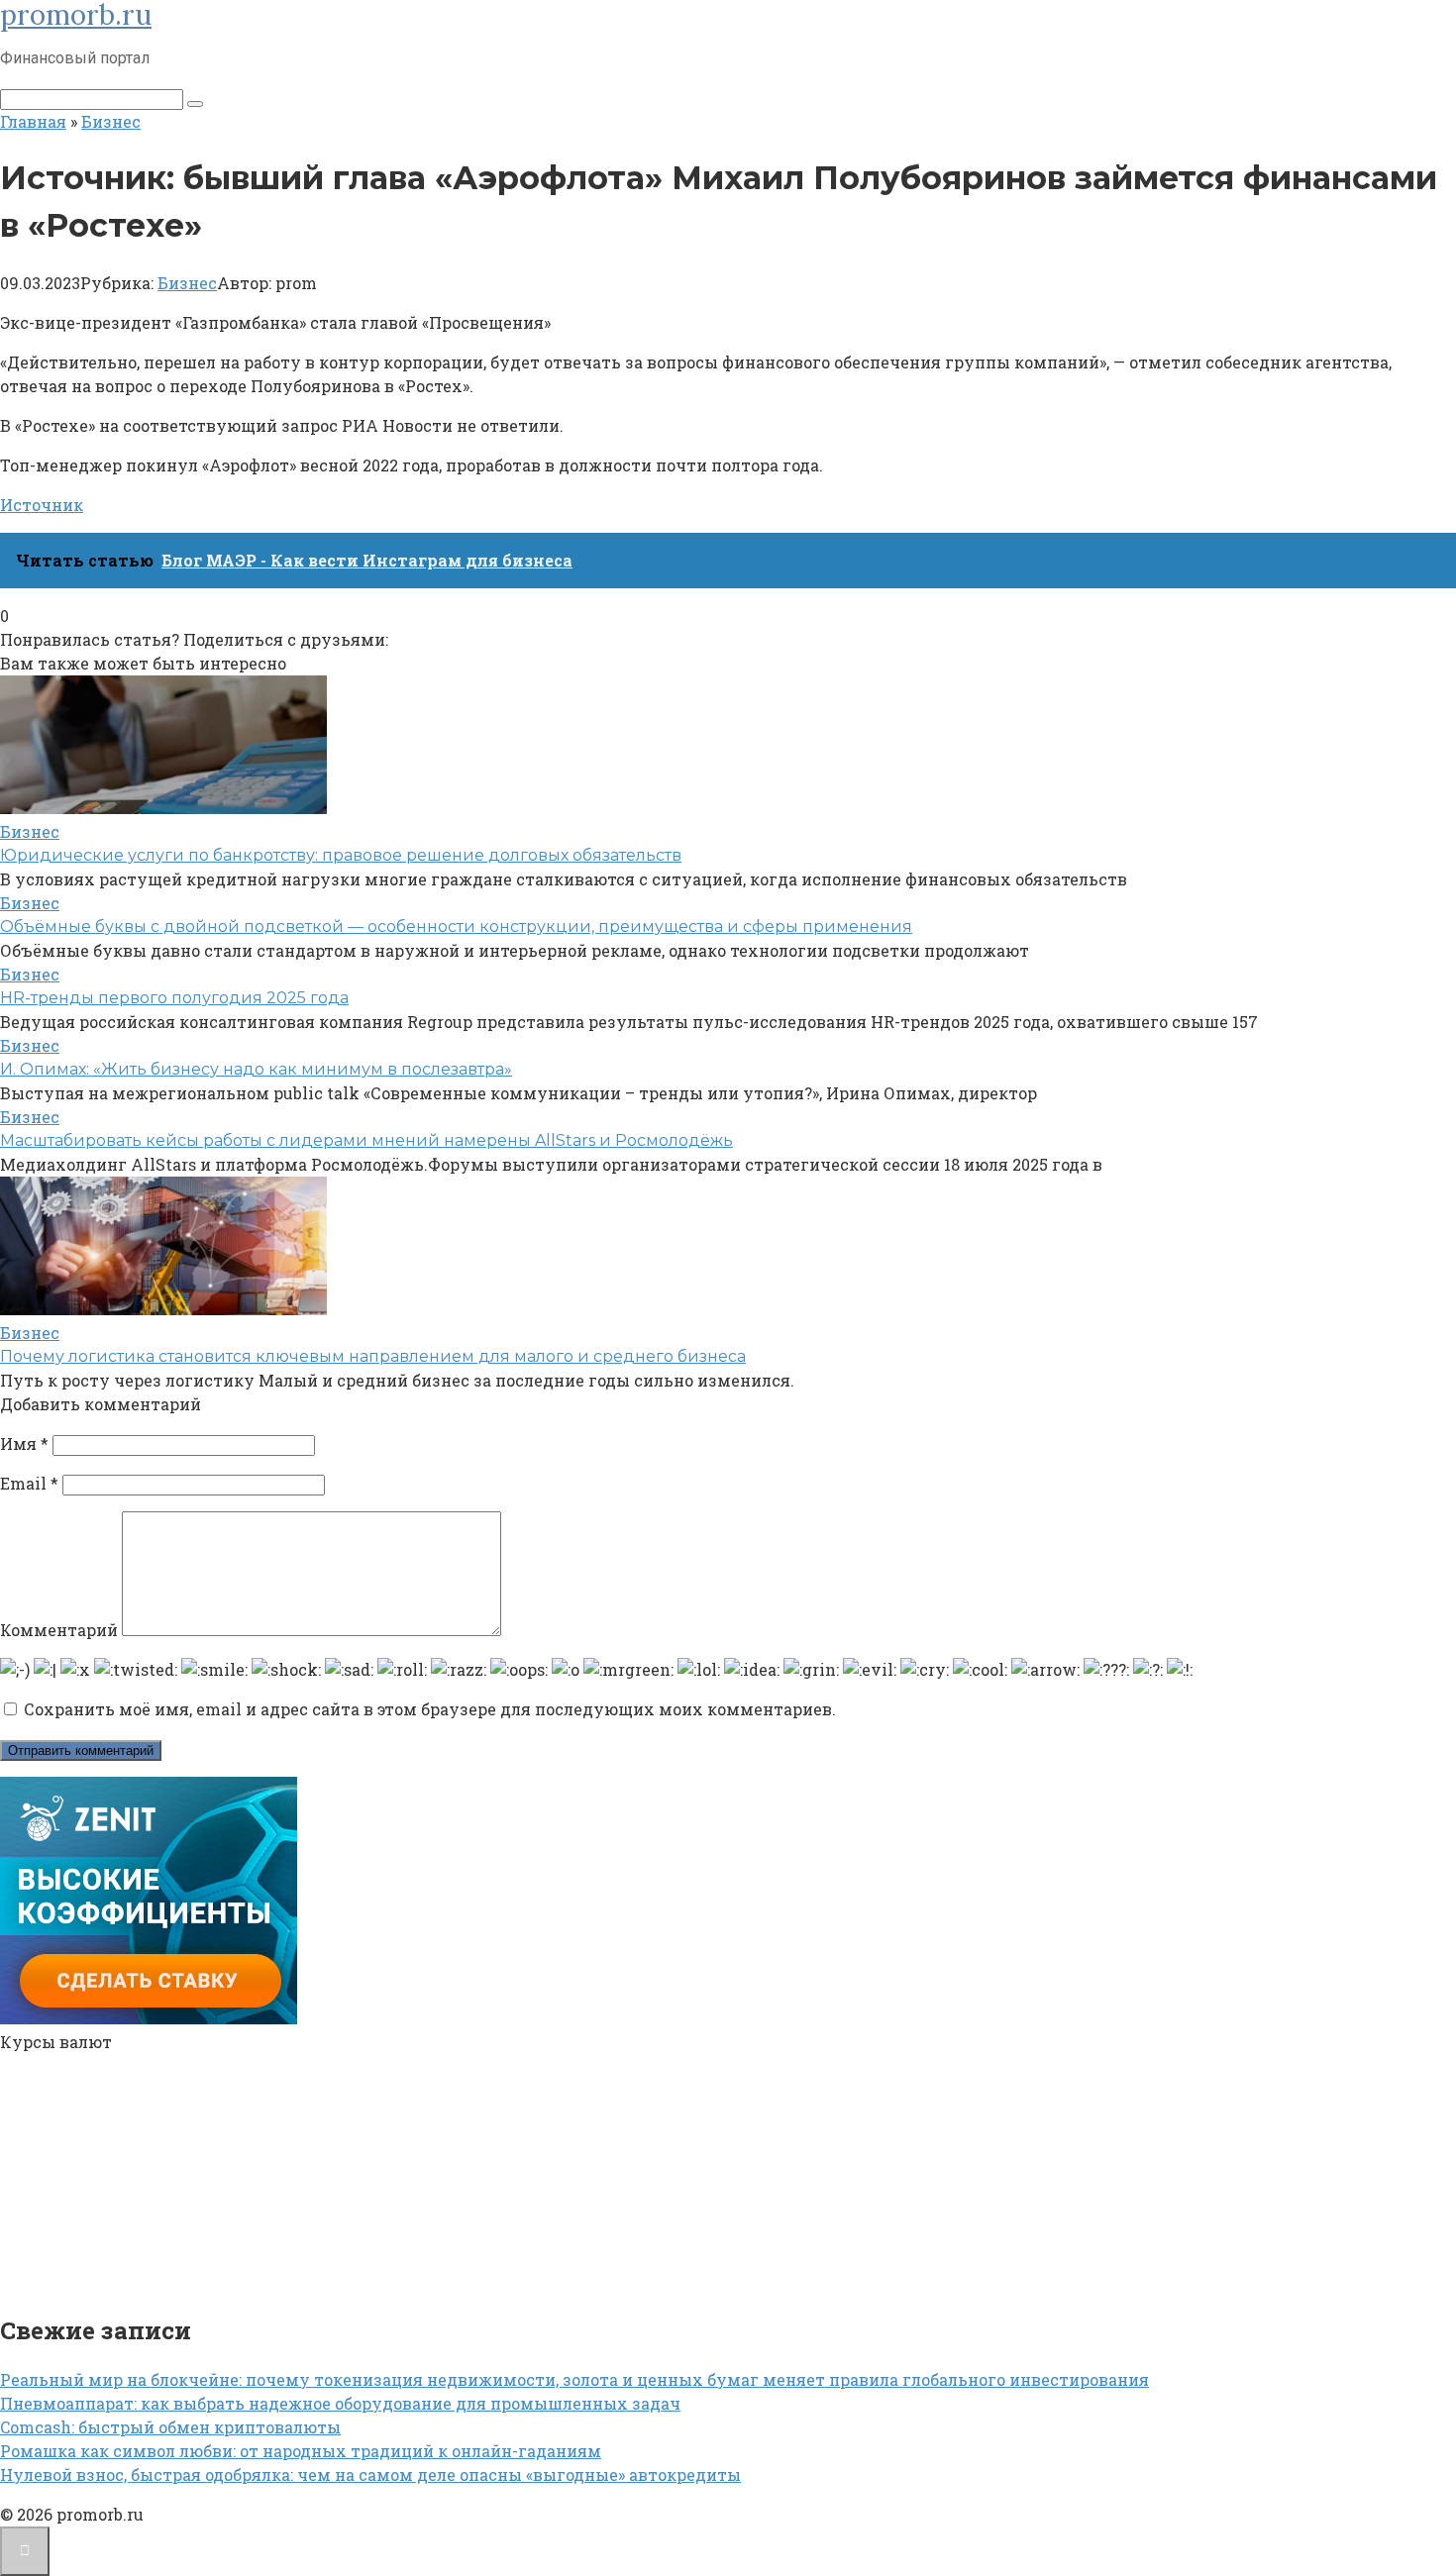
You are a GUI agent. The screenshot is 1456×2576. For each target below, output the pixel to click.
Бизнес (187, 283)
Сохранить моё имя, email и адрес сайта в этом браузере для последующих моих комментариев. (430, 1709)
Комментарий (59, 1630)
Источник (42, 505)
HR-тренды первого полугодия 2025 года (174, 998)
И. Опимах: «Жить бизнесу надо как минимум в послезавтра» (256, 1069)
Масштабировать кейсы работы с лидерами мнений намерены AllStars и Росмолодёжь (366, 1140)
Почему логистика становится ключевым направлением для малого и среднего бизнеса (373, 1356)
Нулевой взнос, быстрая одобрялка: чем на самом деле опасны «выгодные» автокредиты (370, 2474)
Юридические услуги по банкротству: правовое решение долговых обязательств (341, 855)
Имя (24, 1443)
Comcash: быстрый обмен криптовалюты (170, 2427)
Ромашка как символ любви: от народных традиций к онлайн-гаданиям (301, 2451)
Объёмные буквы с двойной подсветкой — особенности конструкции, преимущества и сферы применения (456, 927)
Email (29, 1483)
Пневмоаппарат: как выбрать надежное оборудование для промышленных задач (340, 2403)
